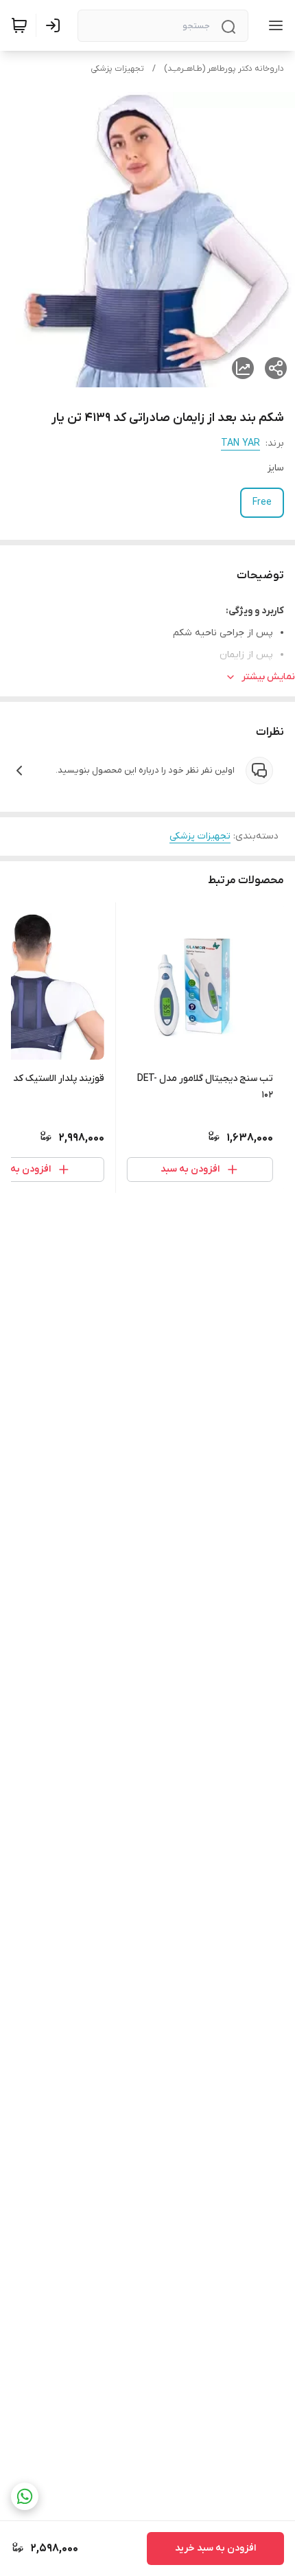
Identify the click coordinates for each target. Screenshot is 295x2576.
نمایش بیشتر (268, 677)
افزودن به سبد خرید (215, 2548)
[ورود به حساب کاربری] (56, 25)
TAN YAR (240, 443)
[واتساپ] (25, 2496)
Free (262, 502)
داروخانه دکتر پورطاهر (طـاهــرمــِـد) (224, 69)
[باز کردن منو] (273, 25)
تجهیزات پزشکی (117, 69)
